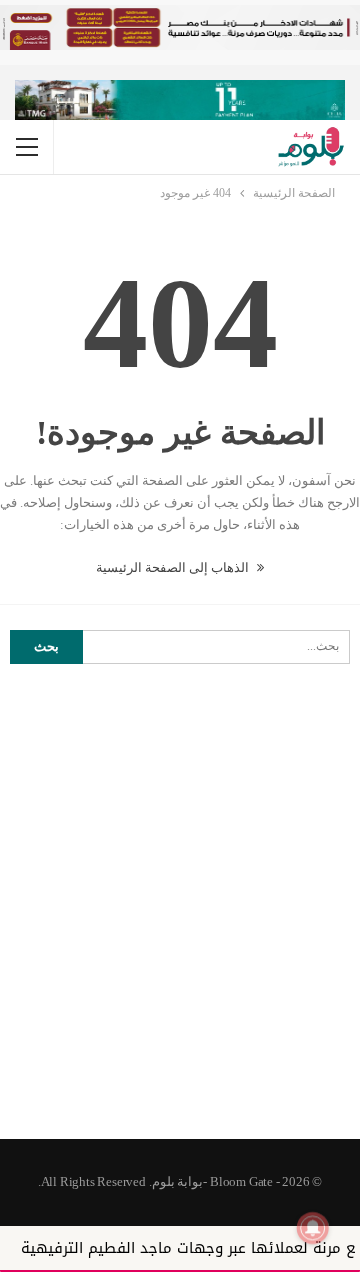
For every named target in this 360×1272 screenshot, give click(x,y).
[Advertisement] (180, 939)
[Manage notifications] (313, 1228)
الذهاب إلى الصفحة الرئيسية (174, 567)
